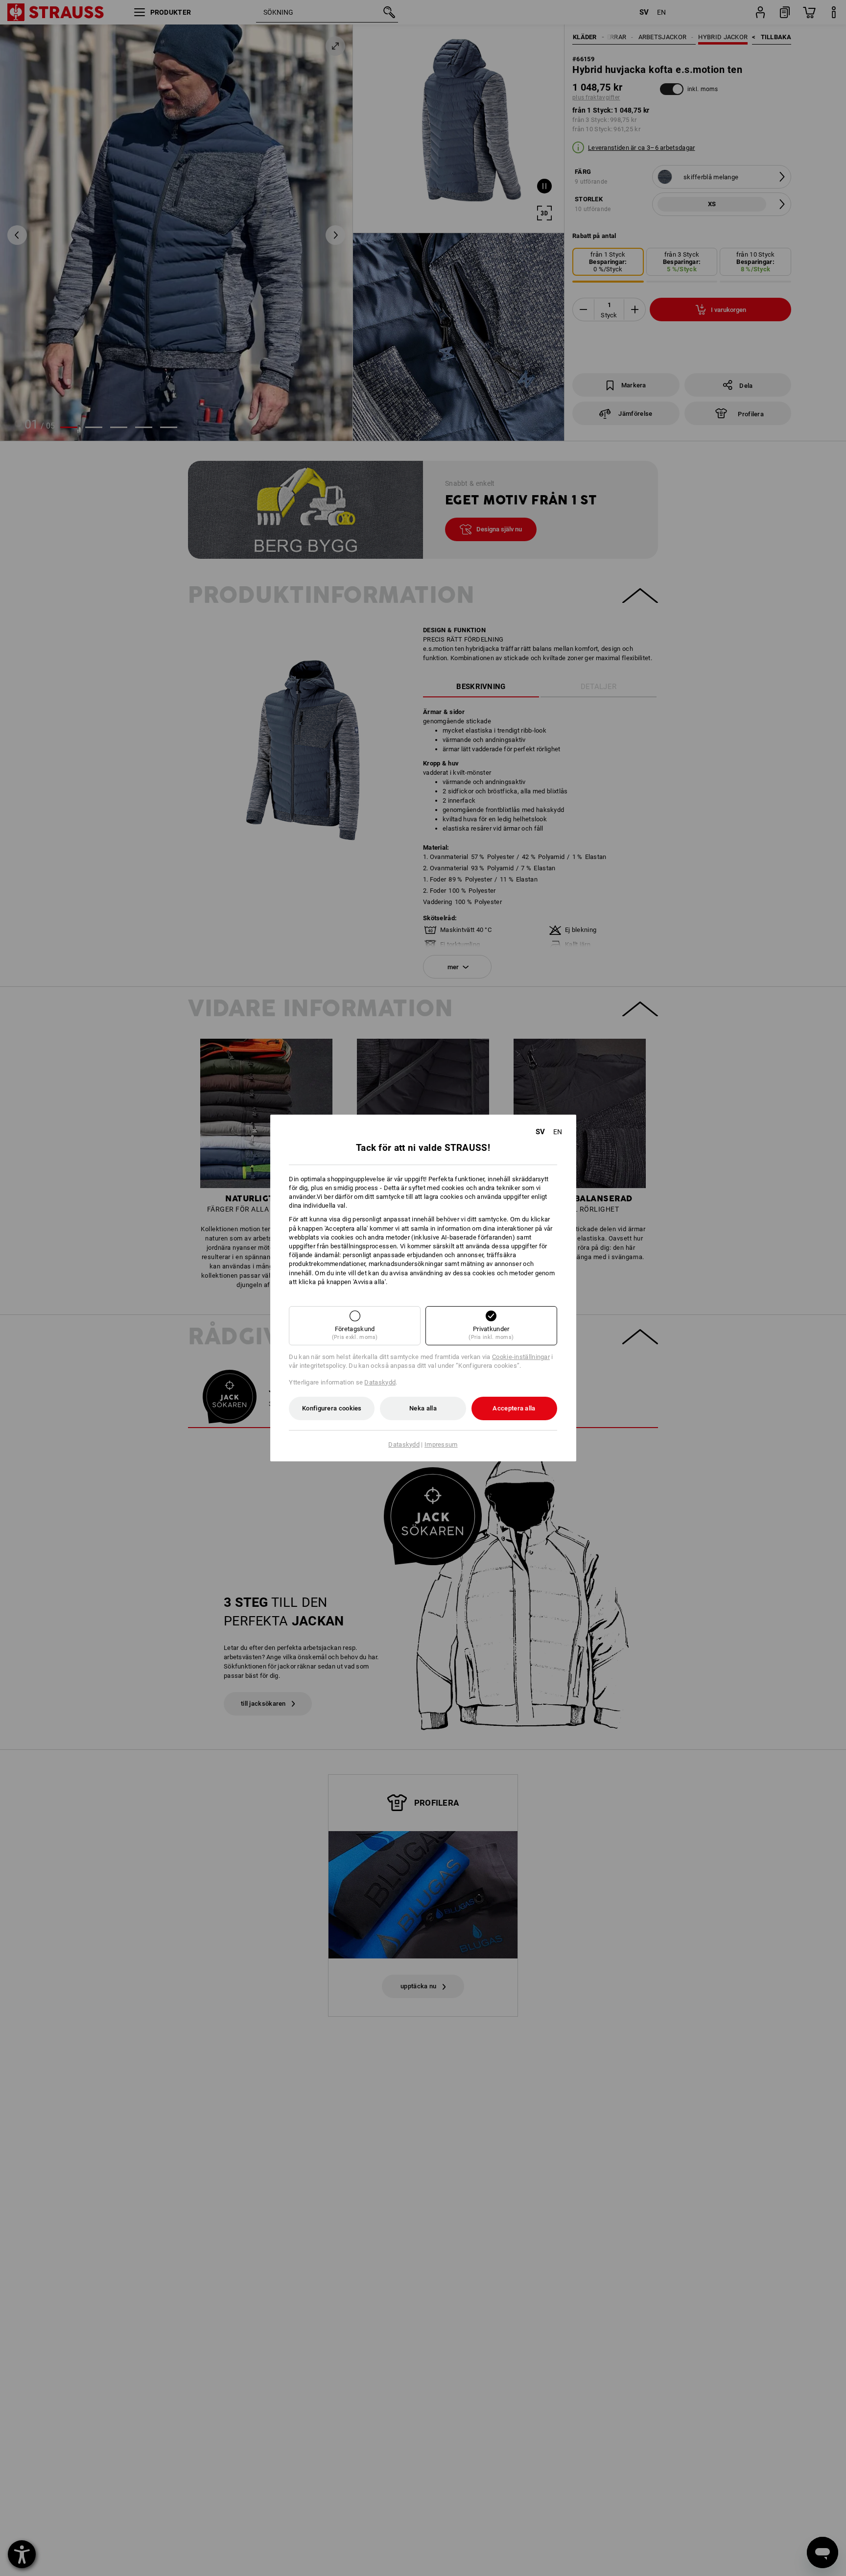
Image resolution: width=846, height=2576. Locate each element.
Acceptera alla (514, 1408)
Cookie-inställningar (521, 1357)
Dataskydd (380, 1382)
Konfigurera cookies (332, 1408)
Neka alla (423, 1408)
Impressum (441, 1444)
